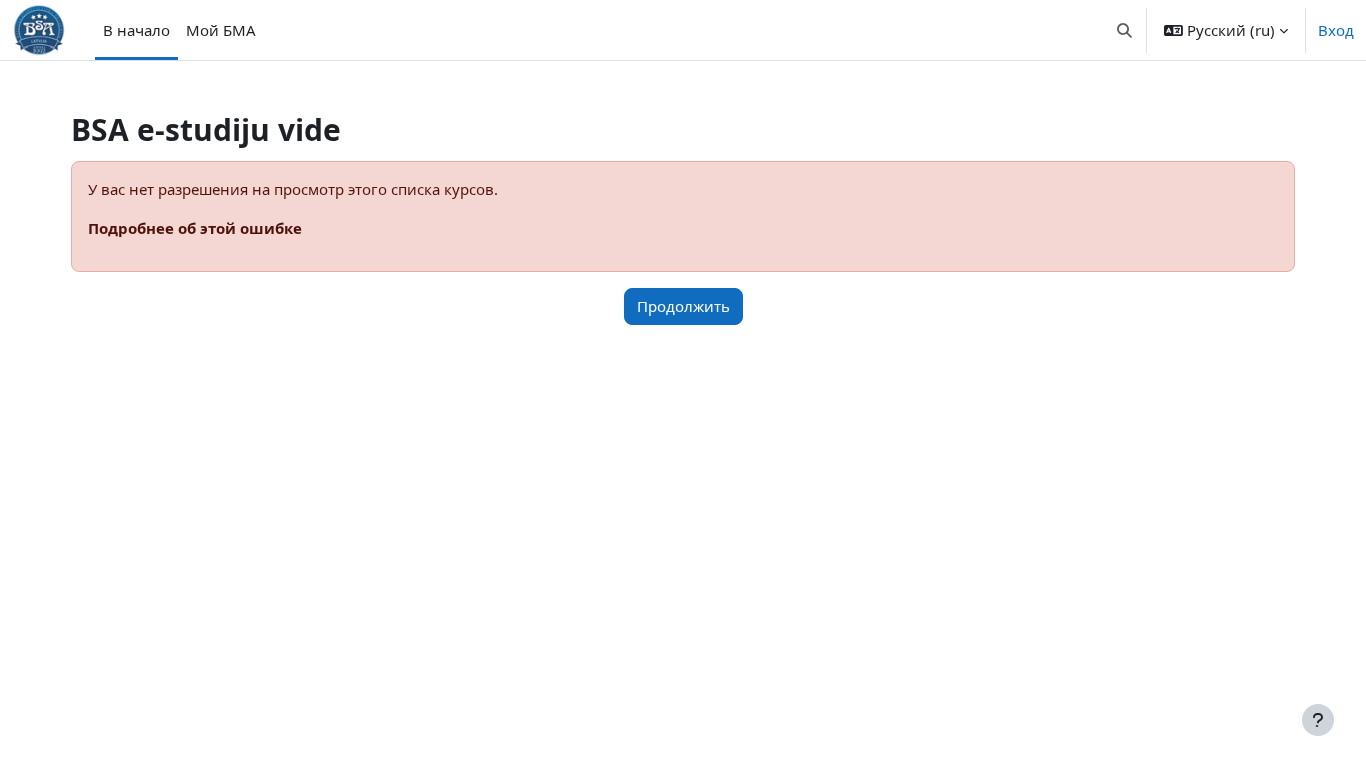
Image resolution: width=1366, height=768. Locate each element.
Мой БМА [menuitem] (221, 30)
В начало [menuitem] (136, 30)
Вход (1336, 30)
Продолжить (683, 306)
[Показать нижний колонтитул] (1318, 720)
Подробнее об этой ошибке (195, 228)
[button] (1125, 30)
